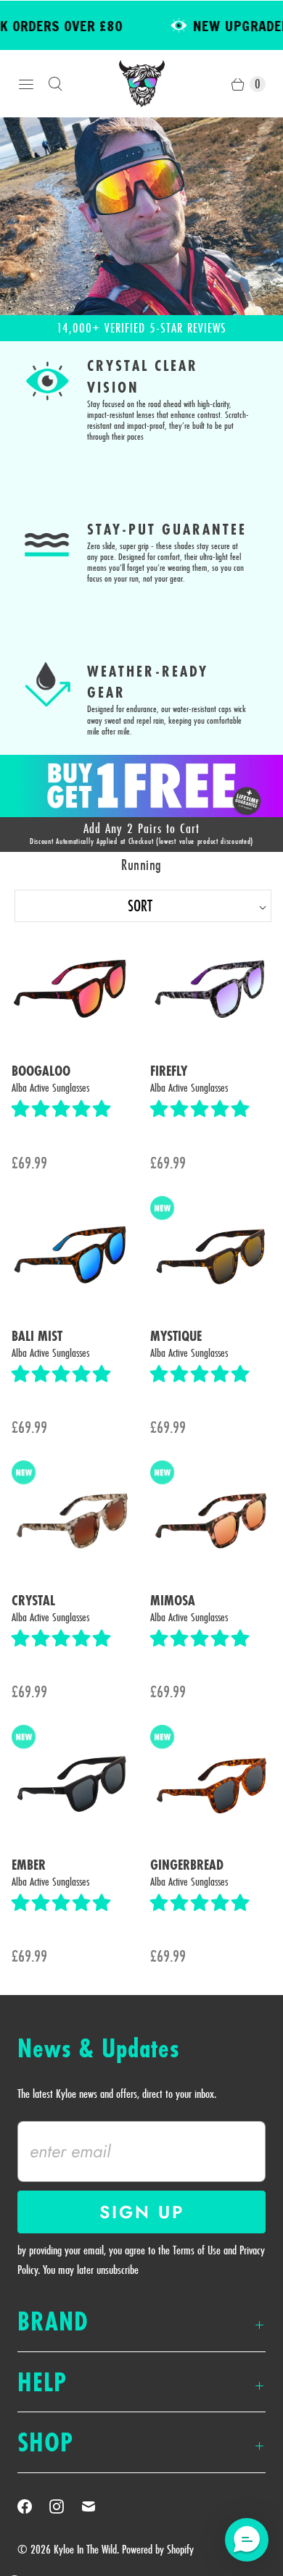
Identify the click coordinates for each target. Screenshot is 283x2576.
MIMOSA (173, 1601)
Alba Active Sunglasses (50, 1088)
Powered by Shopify (158, 2549)
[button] (63, 1109)
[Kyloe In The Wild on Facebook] (33, 2506)
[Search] (55, 84)
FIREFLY (169, 1071)
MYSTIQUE (176, 1337)
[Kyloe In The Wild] (142, 84)
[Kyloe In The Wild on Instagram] (65, 2506)
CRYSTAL (33, 1601)
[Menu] (26, 84)
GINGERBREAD (187, 1865)
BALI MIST (37, 1337)
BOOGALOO (41, 1071)
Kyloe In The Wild (85, 2549)
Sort (85, 906)
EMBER (29, 1865)
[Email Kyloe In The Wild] (97, 2506)
